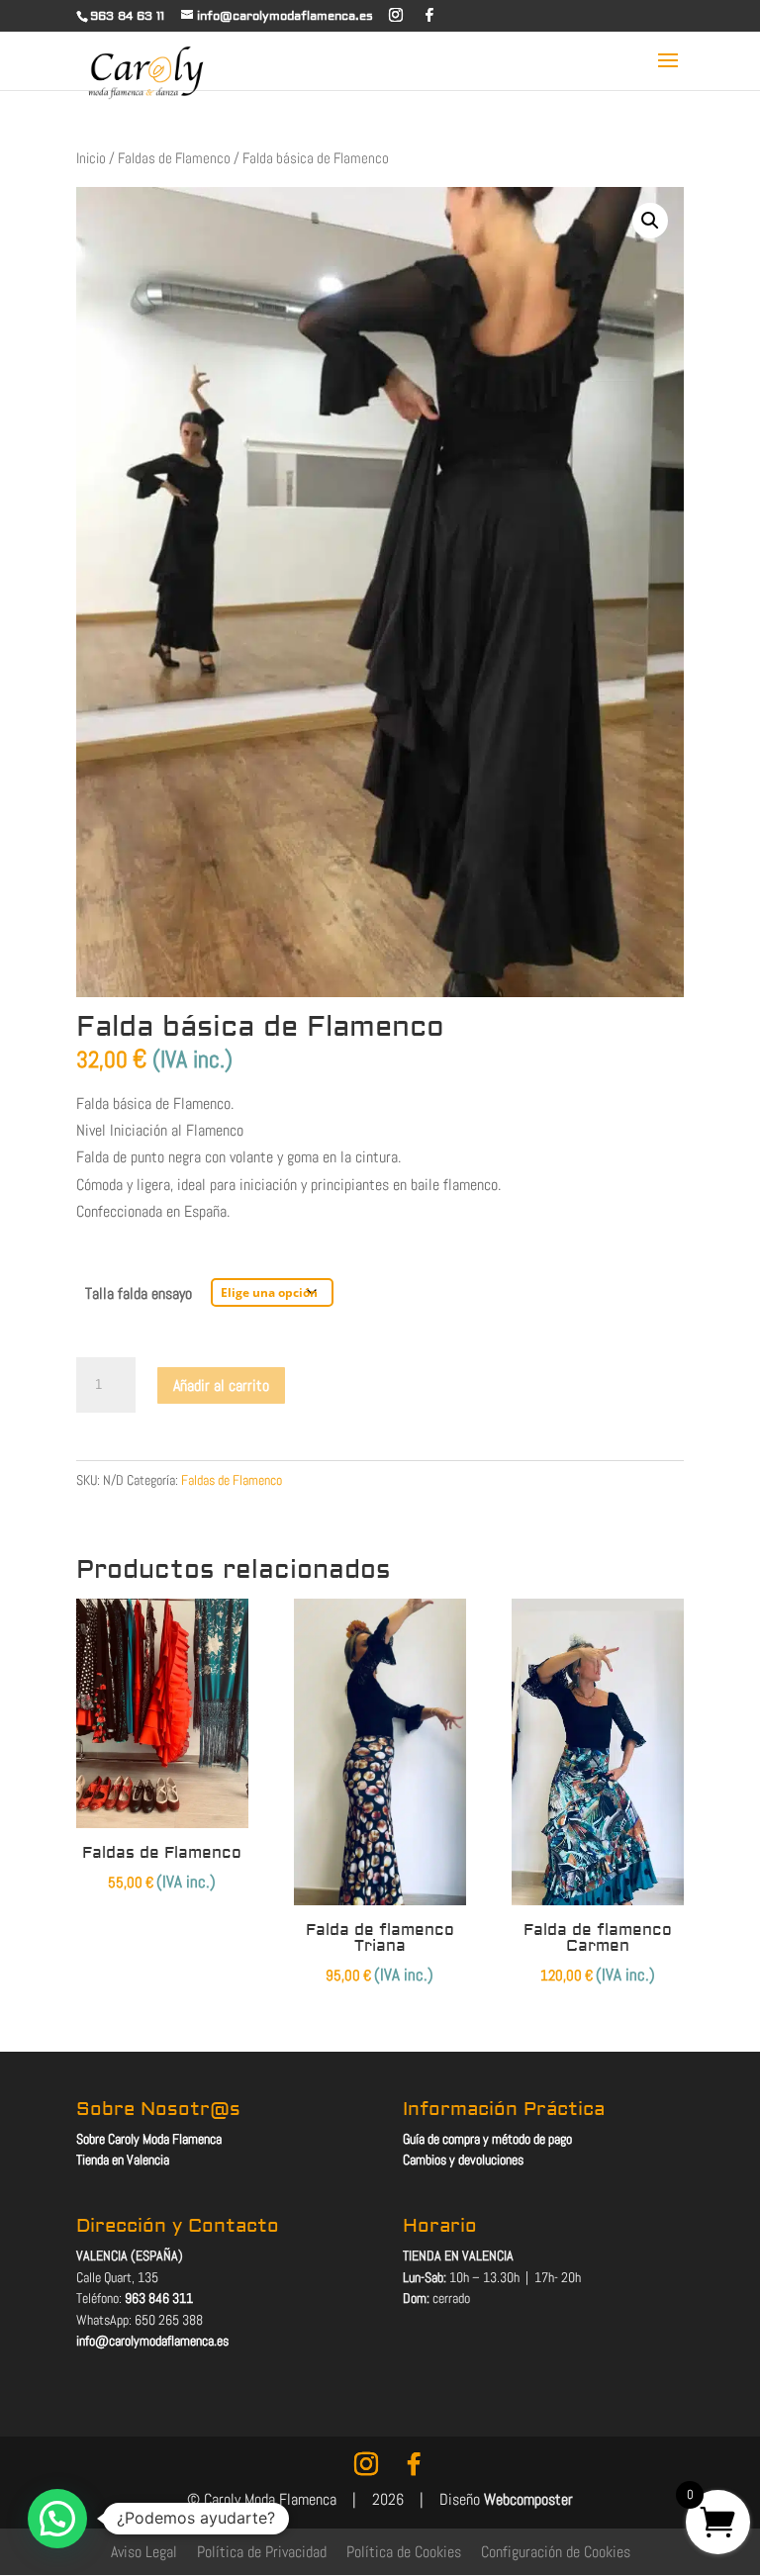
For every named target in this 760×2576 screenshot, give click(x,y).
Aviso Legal (144, 2552)
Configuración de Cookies (556, 2552)
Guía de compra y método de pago (487, 2139)
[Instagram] (396, 15)
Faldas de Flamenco (174, 158)
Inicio (91, 158)
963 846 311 (159, 2298)
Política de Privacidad (262, 2552)
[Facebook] (429, 15)
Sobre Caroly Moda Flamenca (149, 2139)
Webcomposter (528, 2499)
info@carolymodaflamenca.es (152, 2341)
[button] (650, 221)
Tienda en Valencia (123, 2160)
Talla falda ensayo (139, 1293)
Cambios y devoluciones (463, 2160)
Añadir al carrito (221, 1385)
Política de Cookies (404, 2552)
